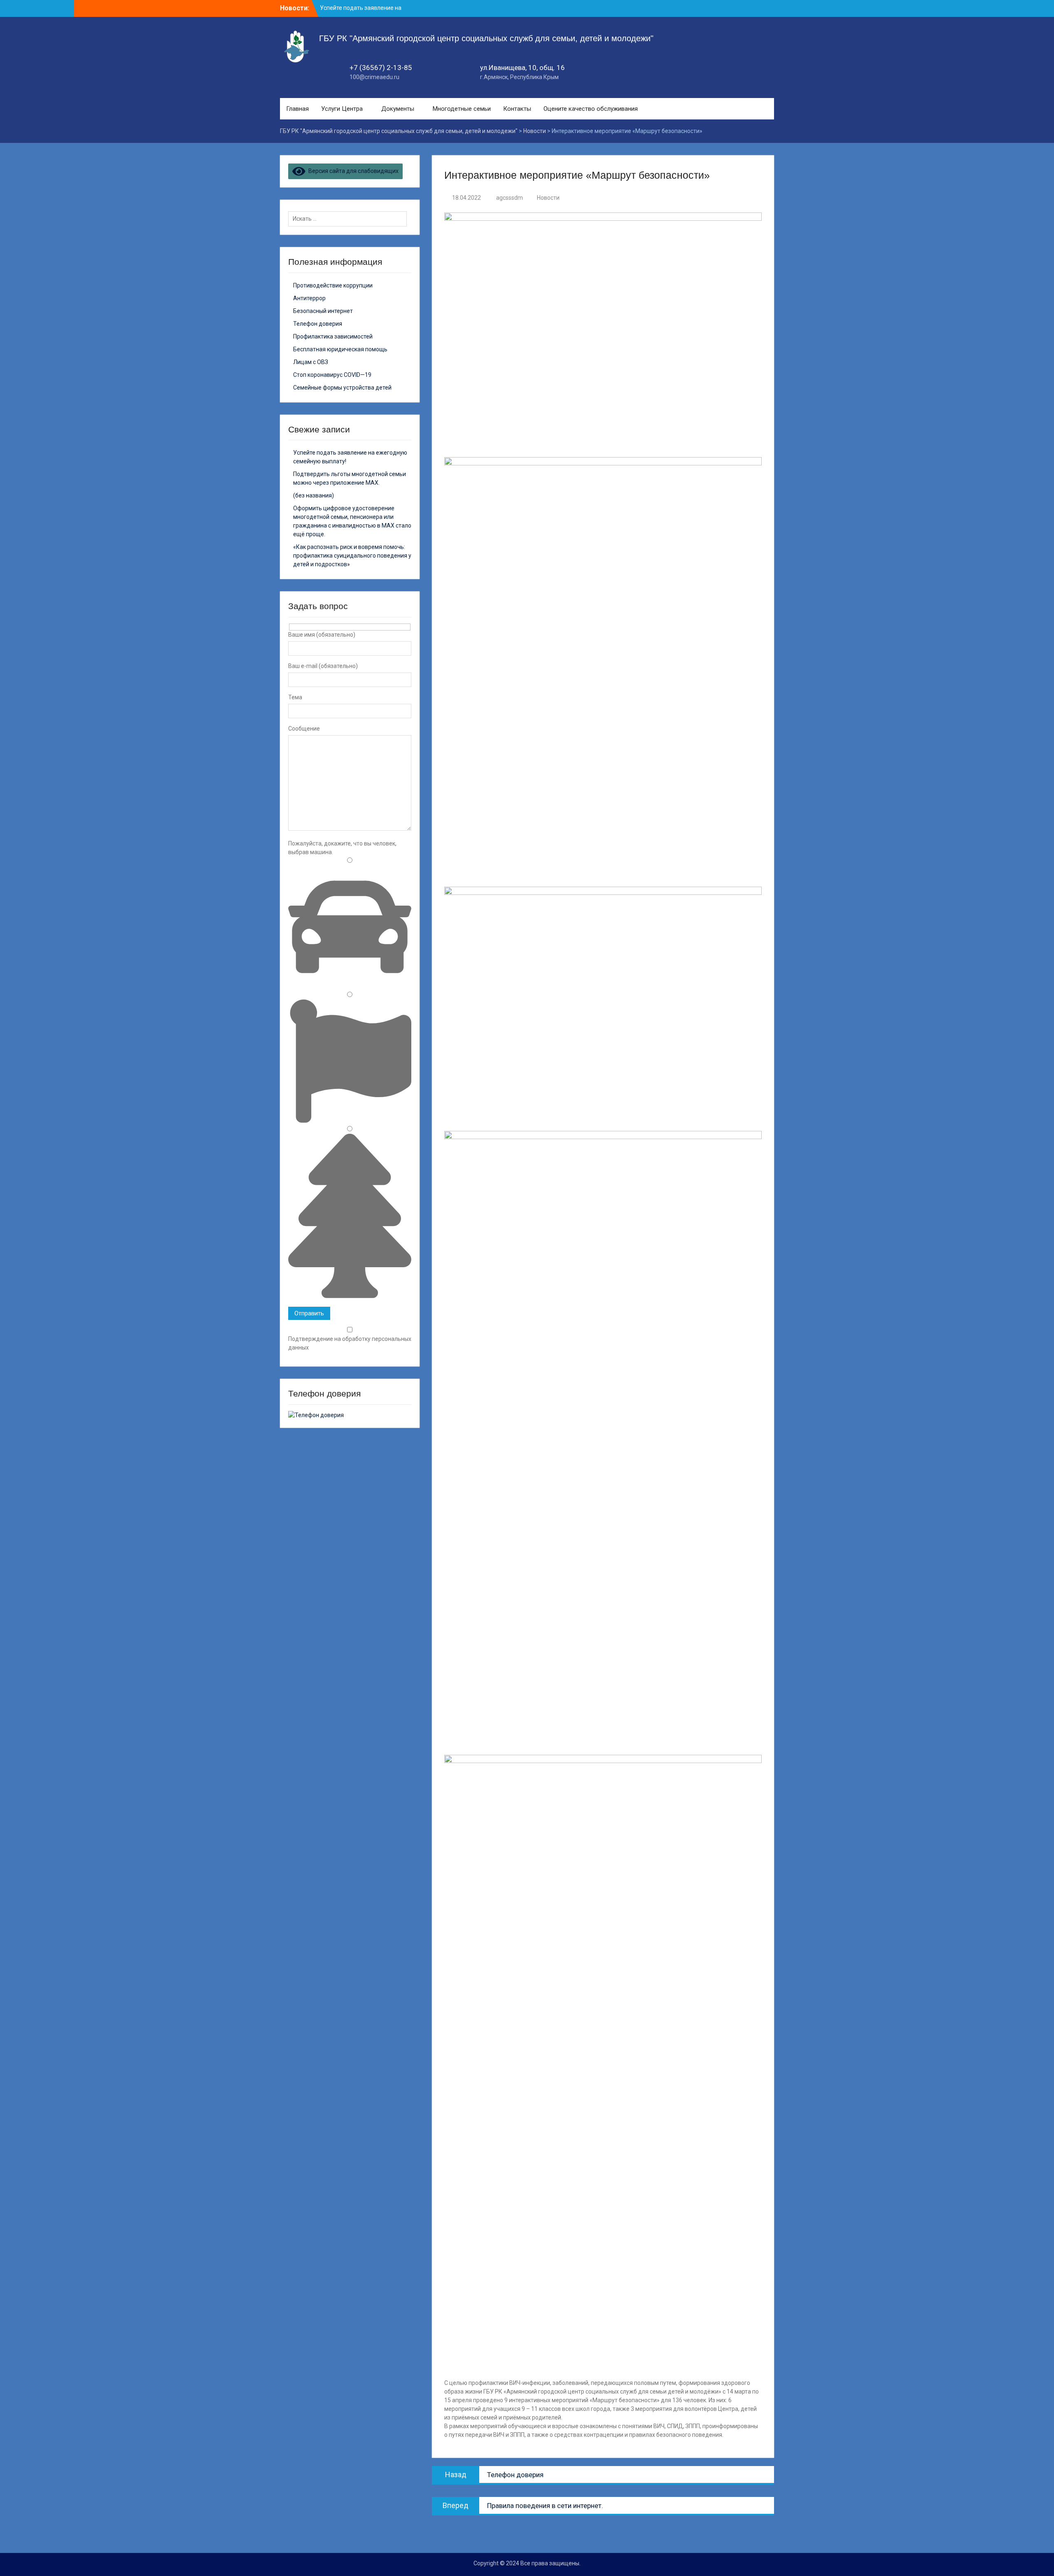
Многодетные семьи (462, 109)
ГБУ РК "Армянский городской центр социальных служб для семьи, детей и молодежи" (486, 38)
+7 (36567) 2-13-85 (381, 68)
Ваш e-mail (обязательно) (323, 666)
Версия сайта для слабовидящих (352, 171)
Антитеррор (309, 298)
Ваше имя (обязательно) (322, 635)
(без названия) (314, 495)
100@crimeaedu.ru (374, 77)
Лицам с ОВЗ (311, 362)
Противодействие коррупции (333, 285)
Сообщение (304, 729)
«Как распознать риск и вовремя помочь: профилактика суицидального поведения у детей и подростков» (352, 556)
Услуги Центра (342, 109)
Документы (398, 109)
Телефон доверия (318, 324)
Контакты (517, 109)
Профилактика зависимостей (333, 336)
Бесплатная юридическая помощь (340, 349)
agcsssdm (510, 198)
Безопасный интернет (323, 311)
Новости (548, 198)
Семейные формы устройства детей (342, 388)
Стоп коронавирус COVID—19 (332, 375)
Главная (297, 109)
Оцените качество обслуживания (591, 109)
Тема (295, 697)
